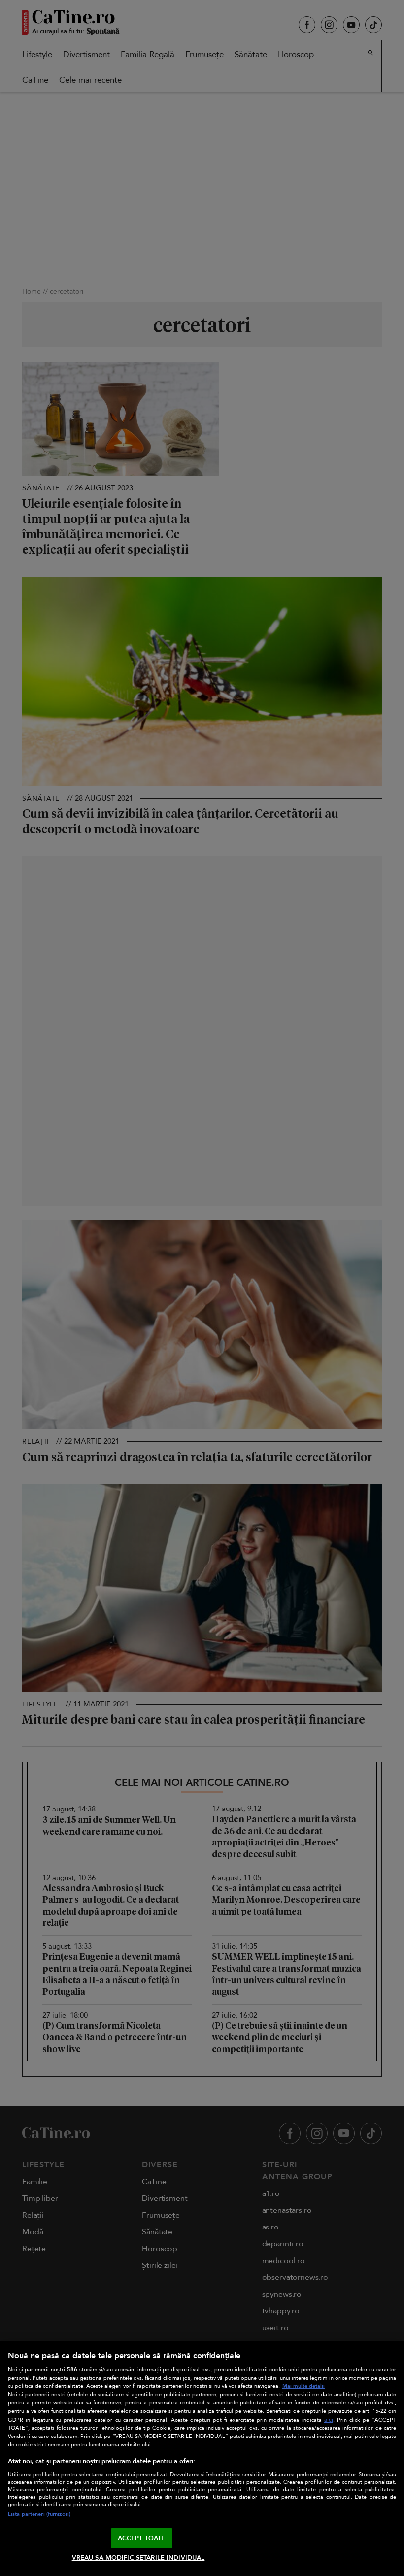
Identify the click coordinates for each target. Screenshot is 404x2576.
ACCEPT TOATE (142, 2538)
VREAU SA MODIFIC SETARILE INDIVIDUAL (138, 2558)
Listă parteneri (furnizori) (39, 2514)
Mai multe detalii (303, 2386)
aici (329, 2420)
